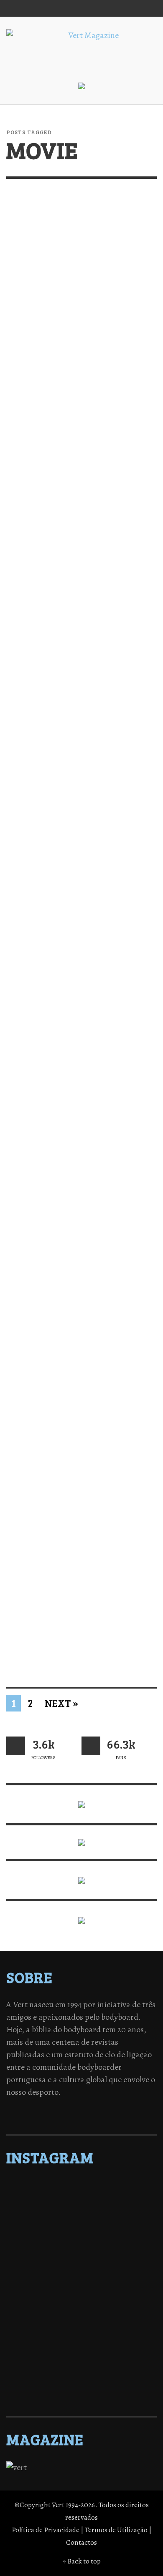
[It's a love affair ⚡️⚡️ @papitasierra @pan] (81, 2197)
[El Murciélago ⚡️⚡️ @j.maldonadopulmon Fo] (81, 2273)
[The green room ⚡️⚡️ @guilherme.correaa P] (81, 2284)
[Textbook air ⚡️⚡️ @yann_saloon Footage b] (81, 2219)
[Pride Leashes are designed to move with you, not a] (81, 2381)
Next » (61, 1703)
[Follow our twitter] (16, 1746)
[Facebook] (67, 8)
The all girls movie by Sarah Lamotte (79, 345)
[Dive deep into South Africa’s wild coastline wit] (81, 2370)
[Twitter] (99, 8)
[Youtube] (131, 8)
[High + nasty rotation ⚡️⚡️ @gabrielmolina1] (81, 2316)
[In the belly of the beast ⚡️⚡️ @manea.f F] (81, 2295)
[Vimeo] (115, 8)
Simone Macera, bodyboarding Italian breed (78, 1087)
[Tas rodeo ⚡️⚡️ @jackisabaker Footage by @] (81, 2360)
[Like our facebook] (91, 1746)
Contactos (81, 2542)
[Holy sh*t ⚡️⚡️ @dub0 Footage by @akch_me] (81, 2186)
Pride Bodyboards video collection (66, 716)
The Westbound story (60, 901)
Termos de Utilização (116, 2530)
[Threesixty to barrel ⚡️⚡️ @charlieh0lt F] (81, 2392)
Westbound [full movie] (66, 530)
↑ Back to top (81, 2561)
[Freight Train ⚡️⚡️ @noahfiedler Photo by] (81, 2305)
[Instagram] (83, 8)
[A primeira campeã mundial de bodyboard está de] (81, 2208)
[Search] (17, 8)
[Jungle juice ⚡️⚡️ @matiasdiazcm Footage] (81, 2349)
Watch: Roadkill (46, 1452)
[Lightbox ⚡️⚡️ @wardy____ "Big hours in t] (81, 2327)
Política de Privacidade (46, 2530)
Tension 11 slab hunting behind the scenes (67, 1637)
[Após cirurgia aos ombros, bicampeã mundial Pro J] (81, 2251)
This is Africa (38, 1272)
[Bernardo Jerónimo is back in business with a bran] (81, 2229)
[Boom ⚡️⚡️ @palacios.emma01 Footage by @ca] (81, 2240)
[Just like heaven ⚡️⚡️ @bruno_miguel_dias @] (81, 2338)
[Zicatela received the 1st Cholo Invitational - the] (81, 2262)
